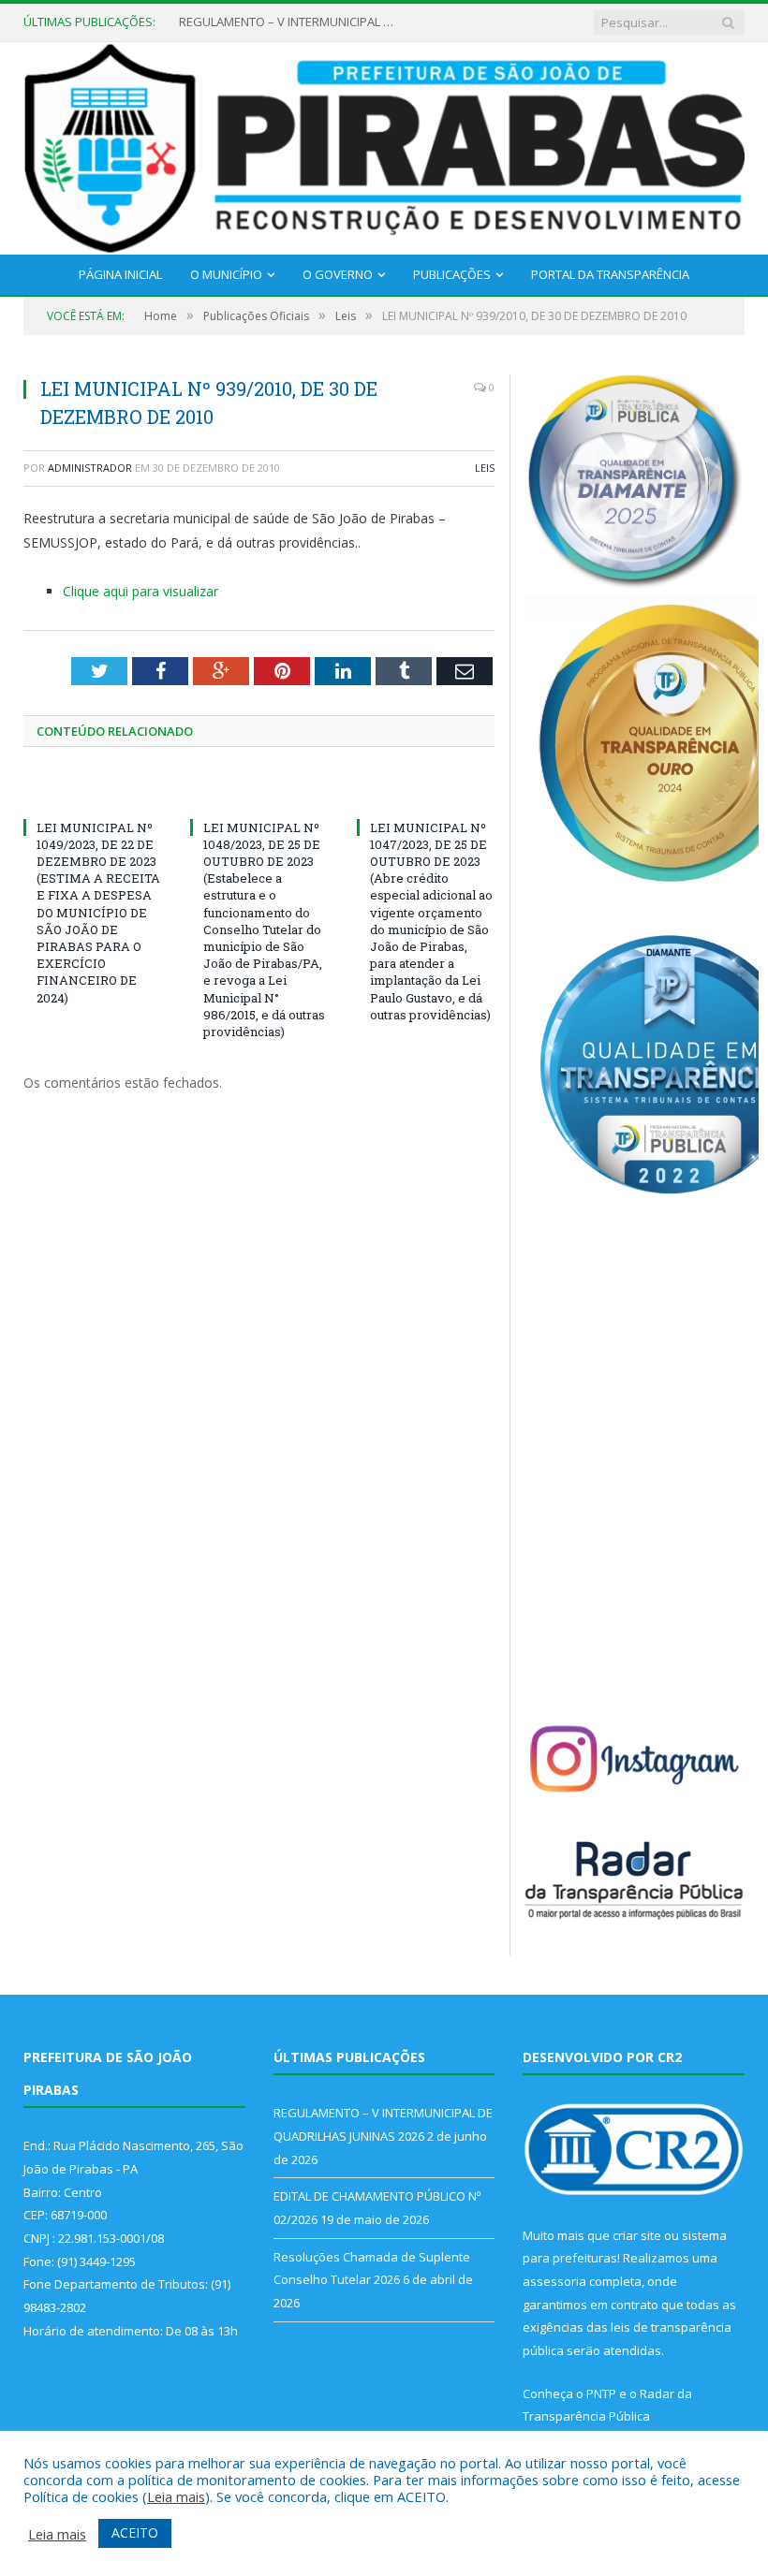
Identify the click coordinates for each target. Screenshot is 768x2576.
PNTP (601, 2393)
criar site (637, 2235)
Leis (485, 468)
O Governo (338, 274)
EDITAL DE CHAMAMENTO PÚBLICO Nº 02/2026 (291, 22)
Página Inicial (120, 274)
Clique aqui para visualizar (140, 591)
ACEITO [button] (135, 2532)
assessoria (554, 2281)
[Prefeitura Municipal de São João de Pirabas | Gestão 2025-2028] (384, 145)
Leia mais (176, 2496)
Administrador (90, 468)
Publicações (452, 274)
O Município (226, 274)
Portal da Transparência (610, 274)
